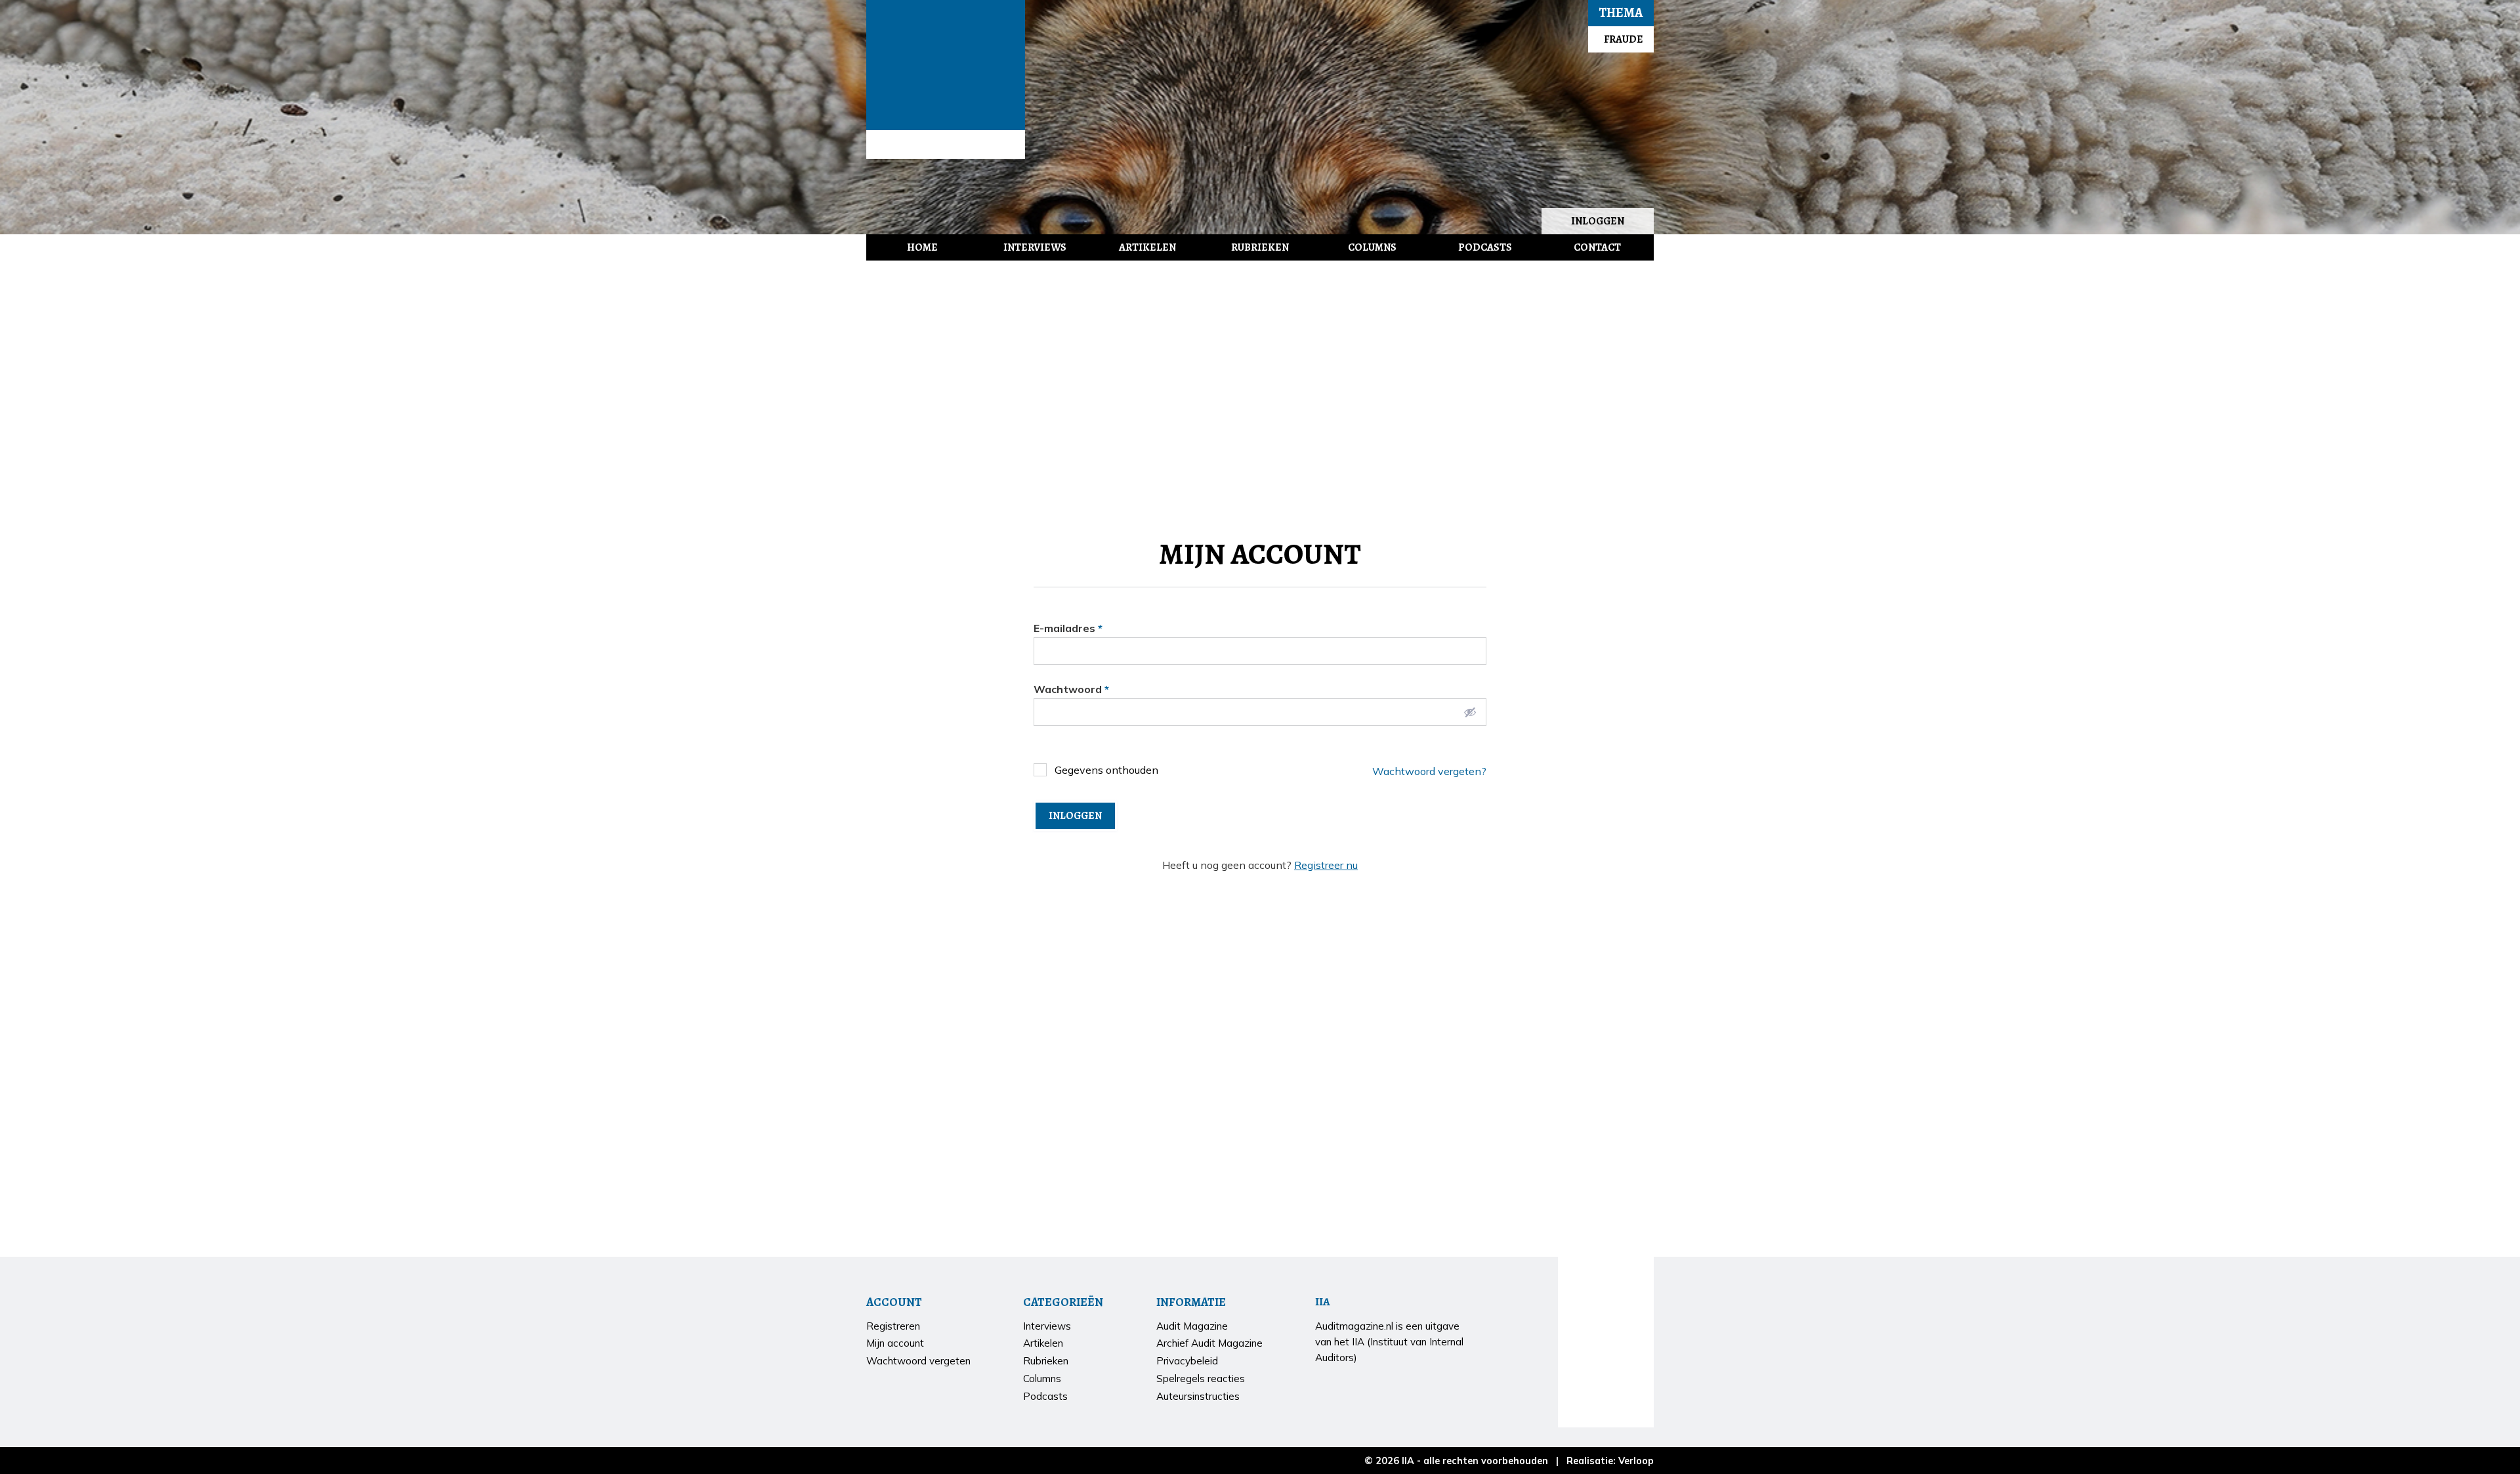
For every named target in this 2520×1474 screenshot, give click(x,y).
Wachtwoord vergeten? (1429, 771)
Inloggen (1598, 221)
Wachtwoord (1071, 689)
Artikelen (1147, 247)
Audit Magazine (946, 65)
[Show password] (1470, 712)
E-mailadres (1068, 628)
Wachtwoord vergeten (918, 1361)
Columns (1372, 247)
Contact (1597, 247)
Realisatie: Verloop (1610, 1461)
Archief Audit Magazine (1209, 1343)
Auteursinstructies (1198, 1396)
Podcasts (1485, 247)
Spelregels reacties (1201, 1379)
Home (922, 247)
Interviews (1035, 247)
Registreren (893, 1326)
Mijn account (895, 1343)
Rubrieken (1260, 247)
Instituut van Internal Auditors (946, 144)
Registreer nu (1326, 865)
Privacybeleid (1187, 1361)
